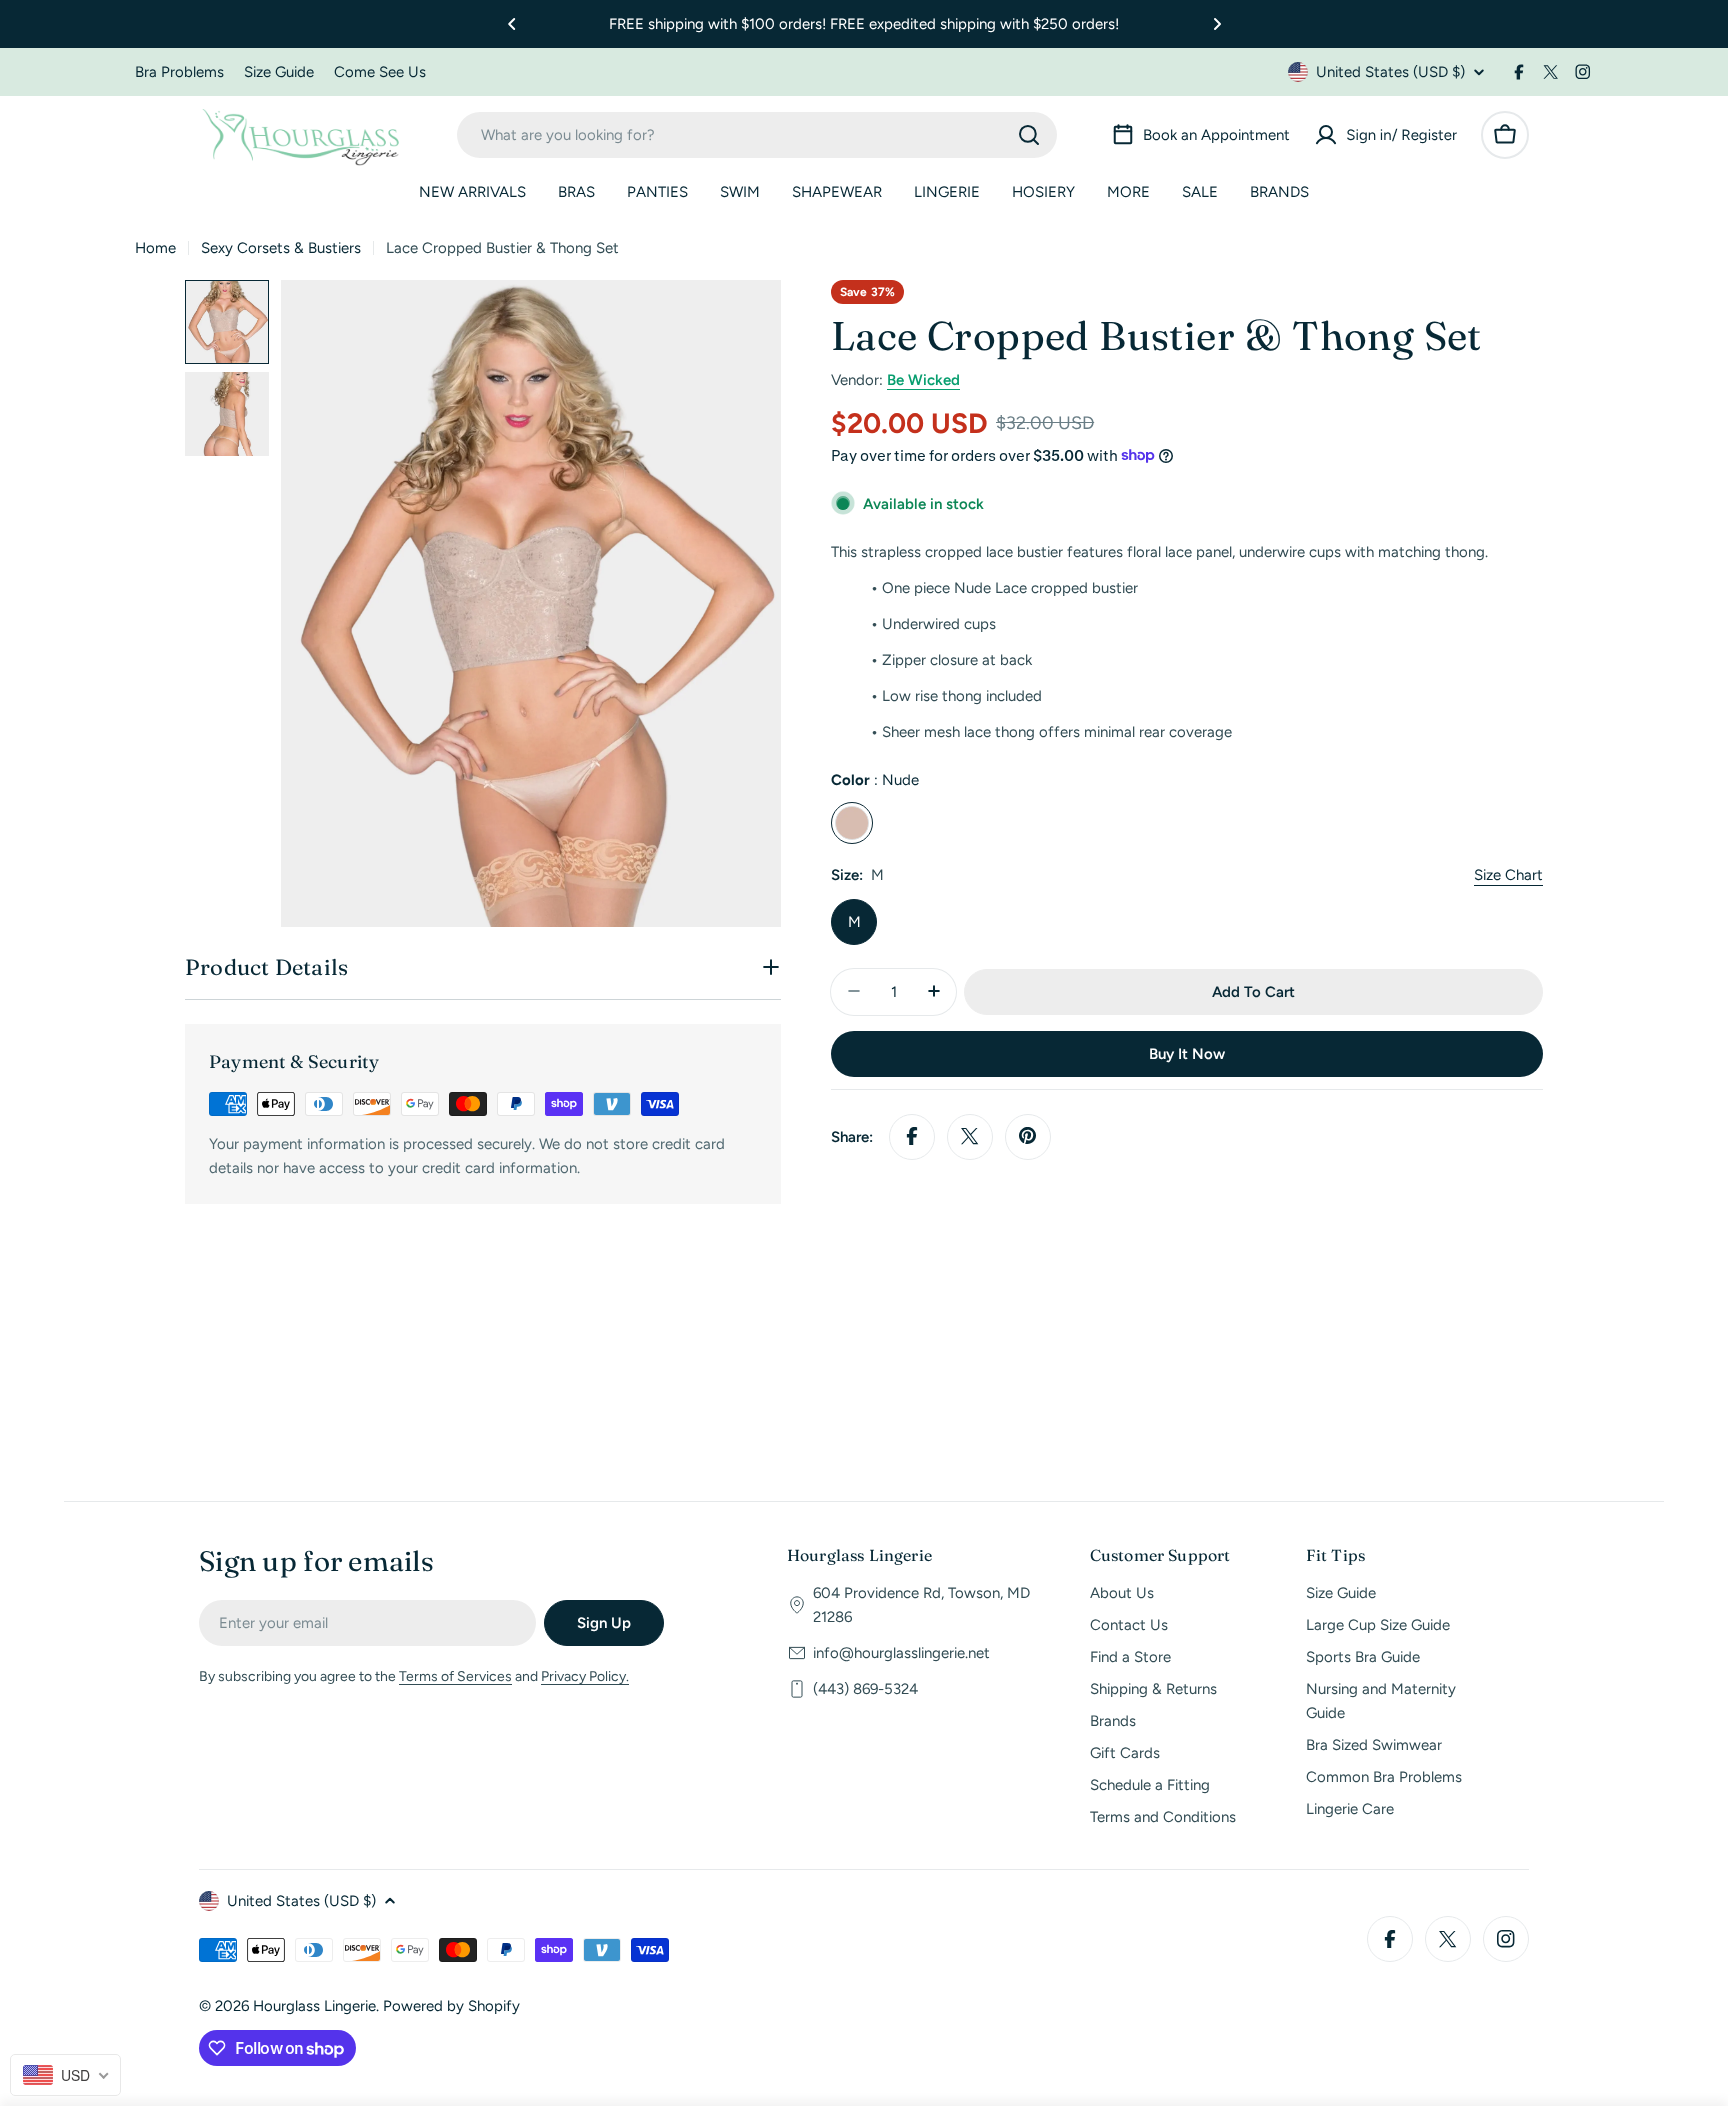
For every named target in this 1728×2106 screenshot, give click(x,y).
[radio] (852, 822)
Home (155, 248)
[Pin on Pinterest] (1028, 1136)
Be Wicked (923, 380)
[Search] (1029, 135)
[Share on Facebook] (912, 1136)
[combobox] (757, 135)
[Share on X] (970, 1136)
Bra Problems (179, 72)
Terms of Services (455, 1676)
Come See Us (380, 72)
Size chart (1508, 874)
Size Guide (279, 72)
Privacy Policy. (585, 1676)
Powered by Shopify (451, 2006)
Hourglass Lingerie (314, 2006)
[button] (512, 24)
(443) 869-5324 (865, 1689)
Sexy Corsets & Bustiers (281, 248)
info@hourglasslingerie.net (901, 1653)
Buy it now (1187, 1053)
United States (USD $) (1390, 72)
